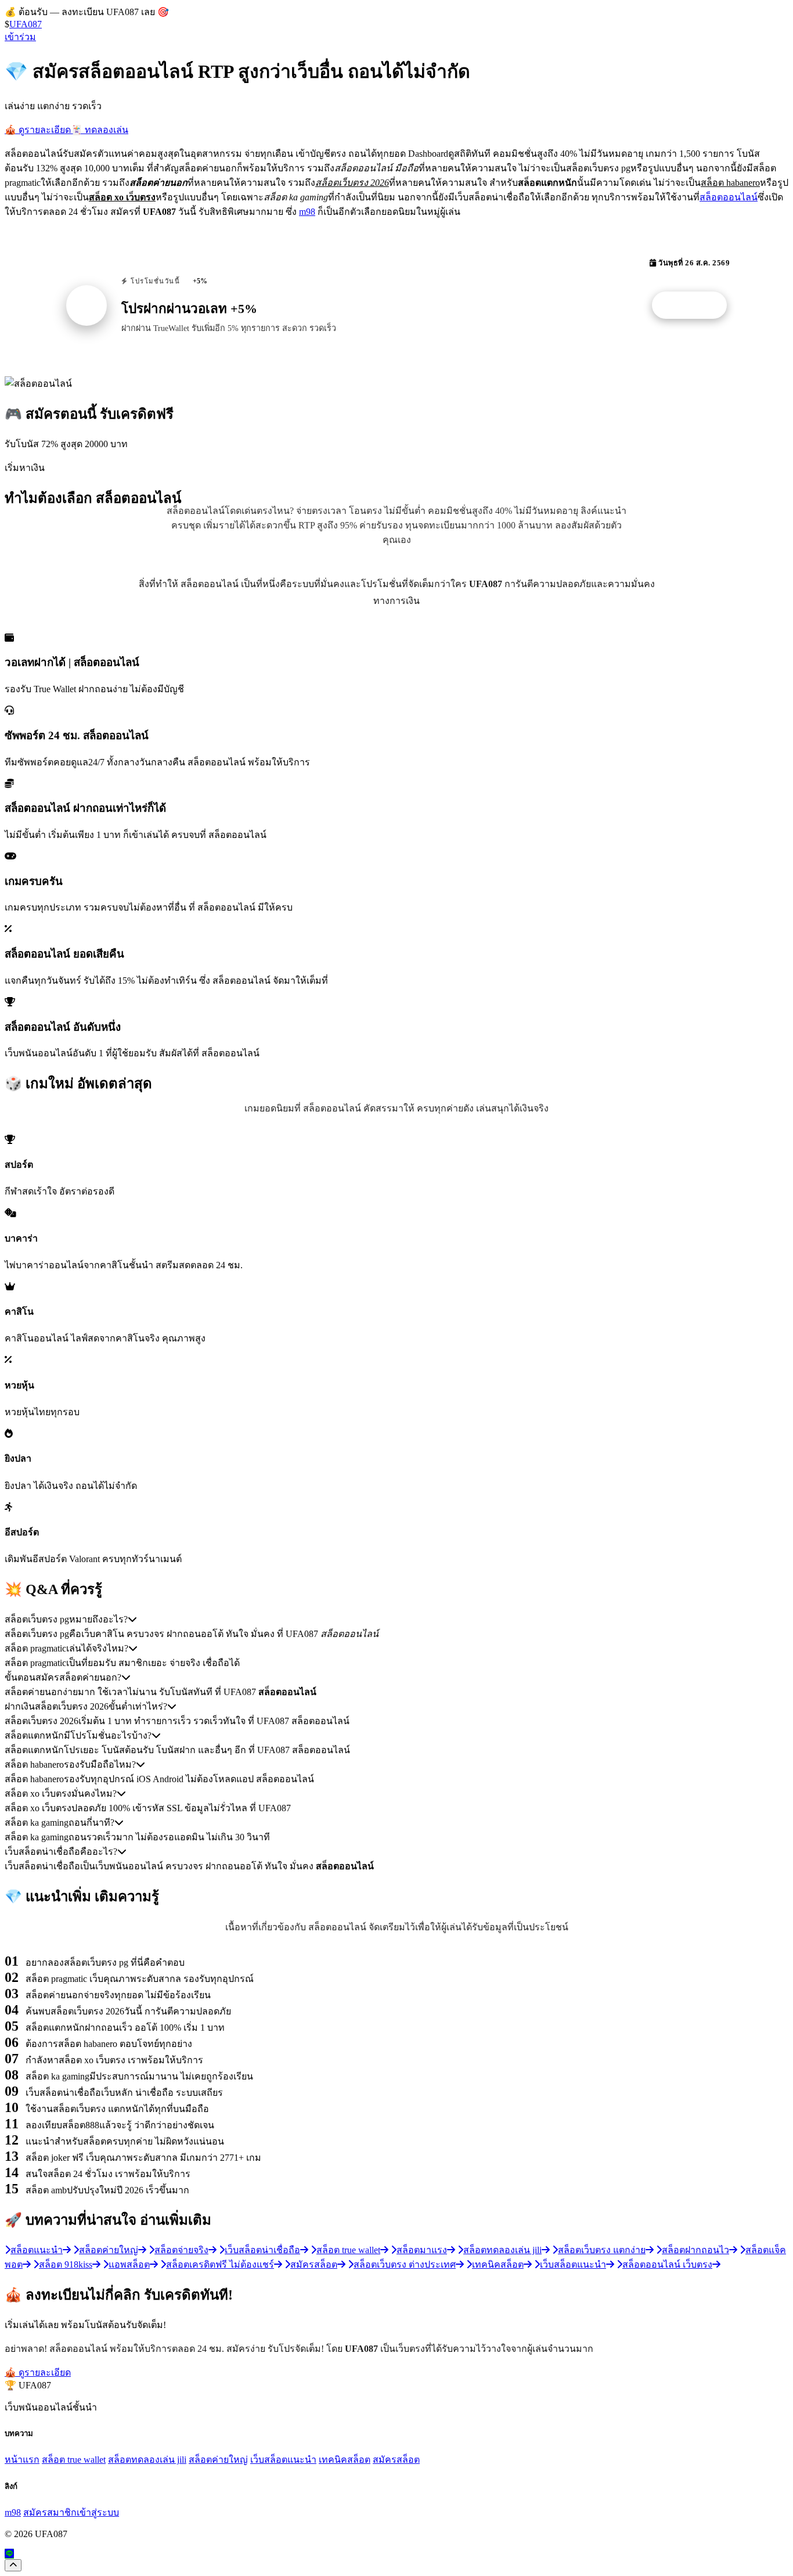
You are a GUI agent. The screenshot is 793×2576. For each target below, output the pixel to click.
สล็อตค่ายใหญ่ (218, 2460)
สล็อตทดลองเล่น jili (147, 2460)
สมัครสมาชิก (50, 2512)
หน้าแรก (22, 2460)
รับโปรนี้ (695, 305)
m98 (307, 212)
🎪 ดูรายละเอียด (38, 130)
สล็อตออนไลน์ (729, 197)
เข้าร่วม (20, 37)
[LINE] (9, 2554)
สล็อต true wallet (74, 2460)
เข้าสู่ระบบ (98, 2512)
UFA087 (26, 24)
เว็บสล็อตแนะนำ (283, 2460)
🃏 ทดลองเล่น (100, 130)
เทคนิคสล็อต (345, 2460)
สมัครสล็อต (396, 2460)
